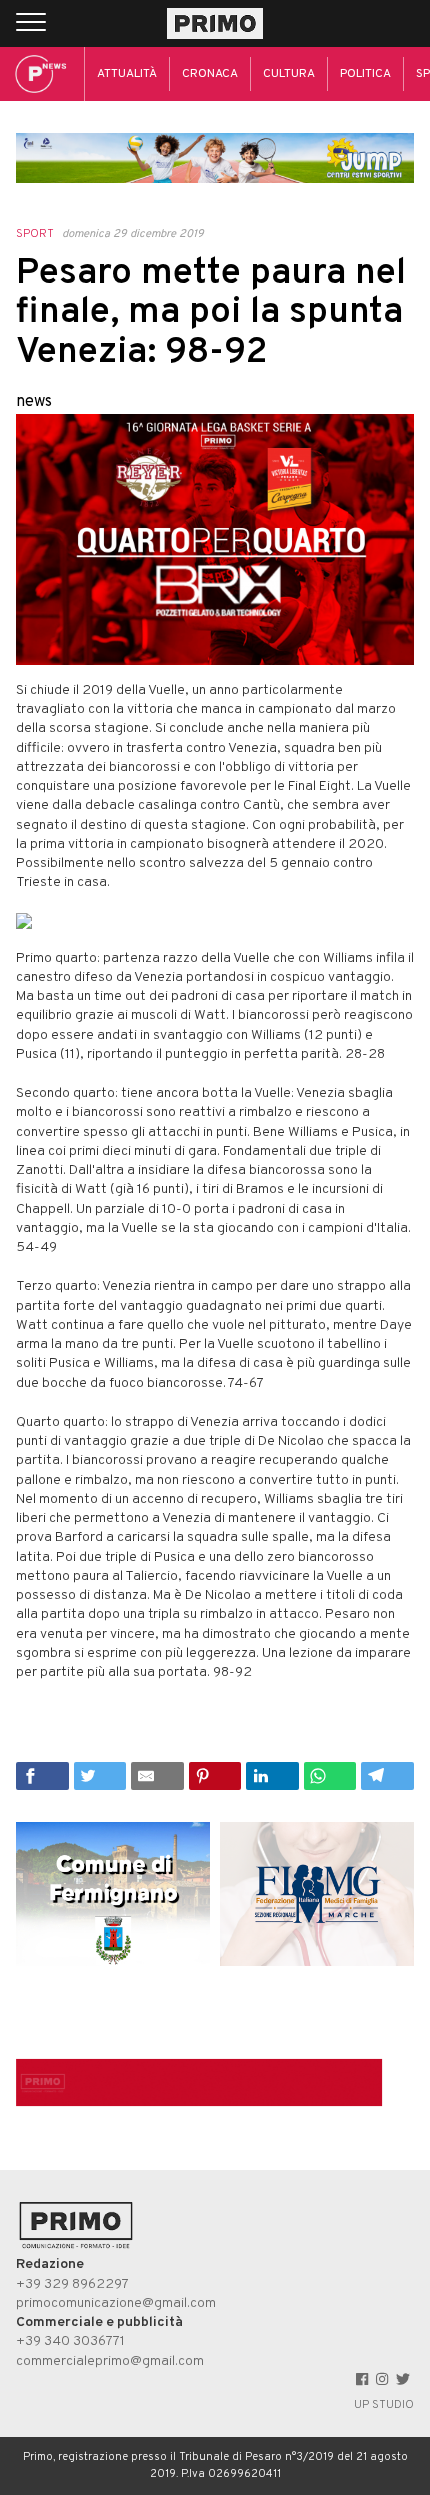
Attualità (127, 74)
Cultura (289, 74)
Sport (35, 234)
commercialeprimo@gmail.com (110, 2361)
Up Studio (384, 2405)
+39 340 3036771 (70, 2341)
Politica (365, 74)
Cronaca (210, 74)
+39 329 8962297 (72, 2284)
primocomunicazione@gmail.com (116, 2303)
